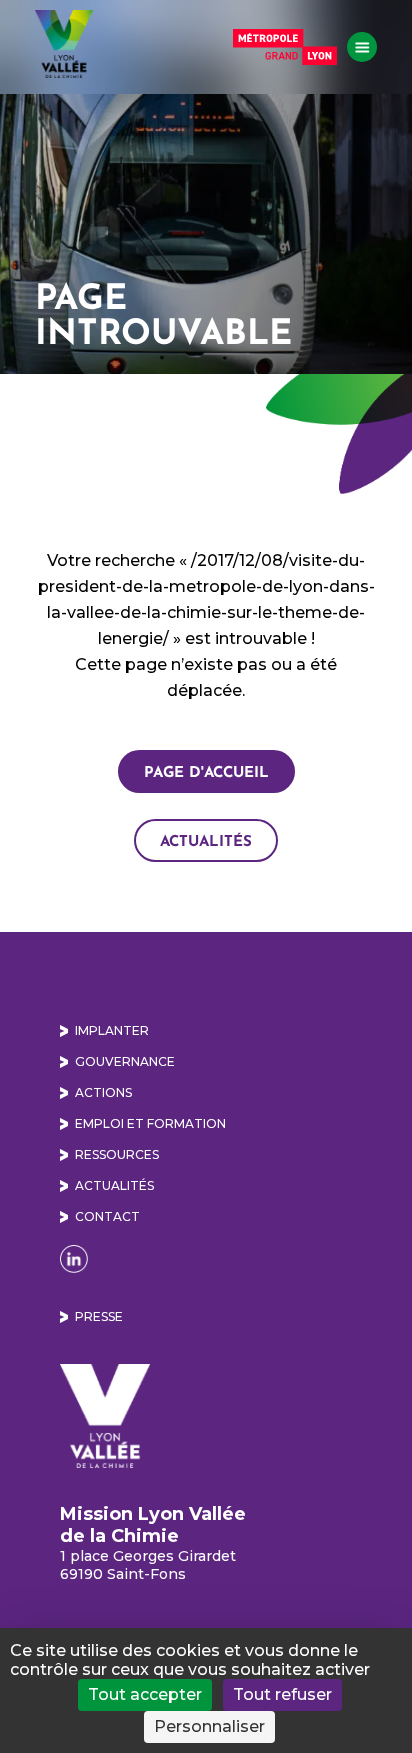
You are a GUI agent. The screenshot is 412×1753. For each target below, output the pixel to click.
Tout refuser (282, 1694)
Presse (99, 1316)
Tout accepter (145, 1694)
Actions (103, 1092)
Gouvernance (125, 1061)
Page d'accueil (206, 771)
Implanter (112, 1030)
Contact (107, 1216)
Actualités (206, 840)
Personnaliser (209, 1726)
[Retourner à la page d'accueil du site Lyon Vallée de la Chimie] (64, 44)
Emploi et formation (150, 1123)
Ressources (117, 1154)
